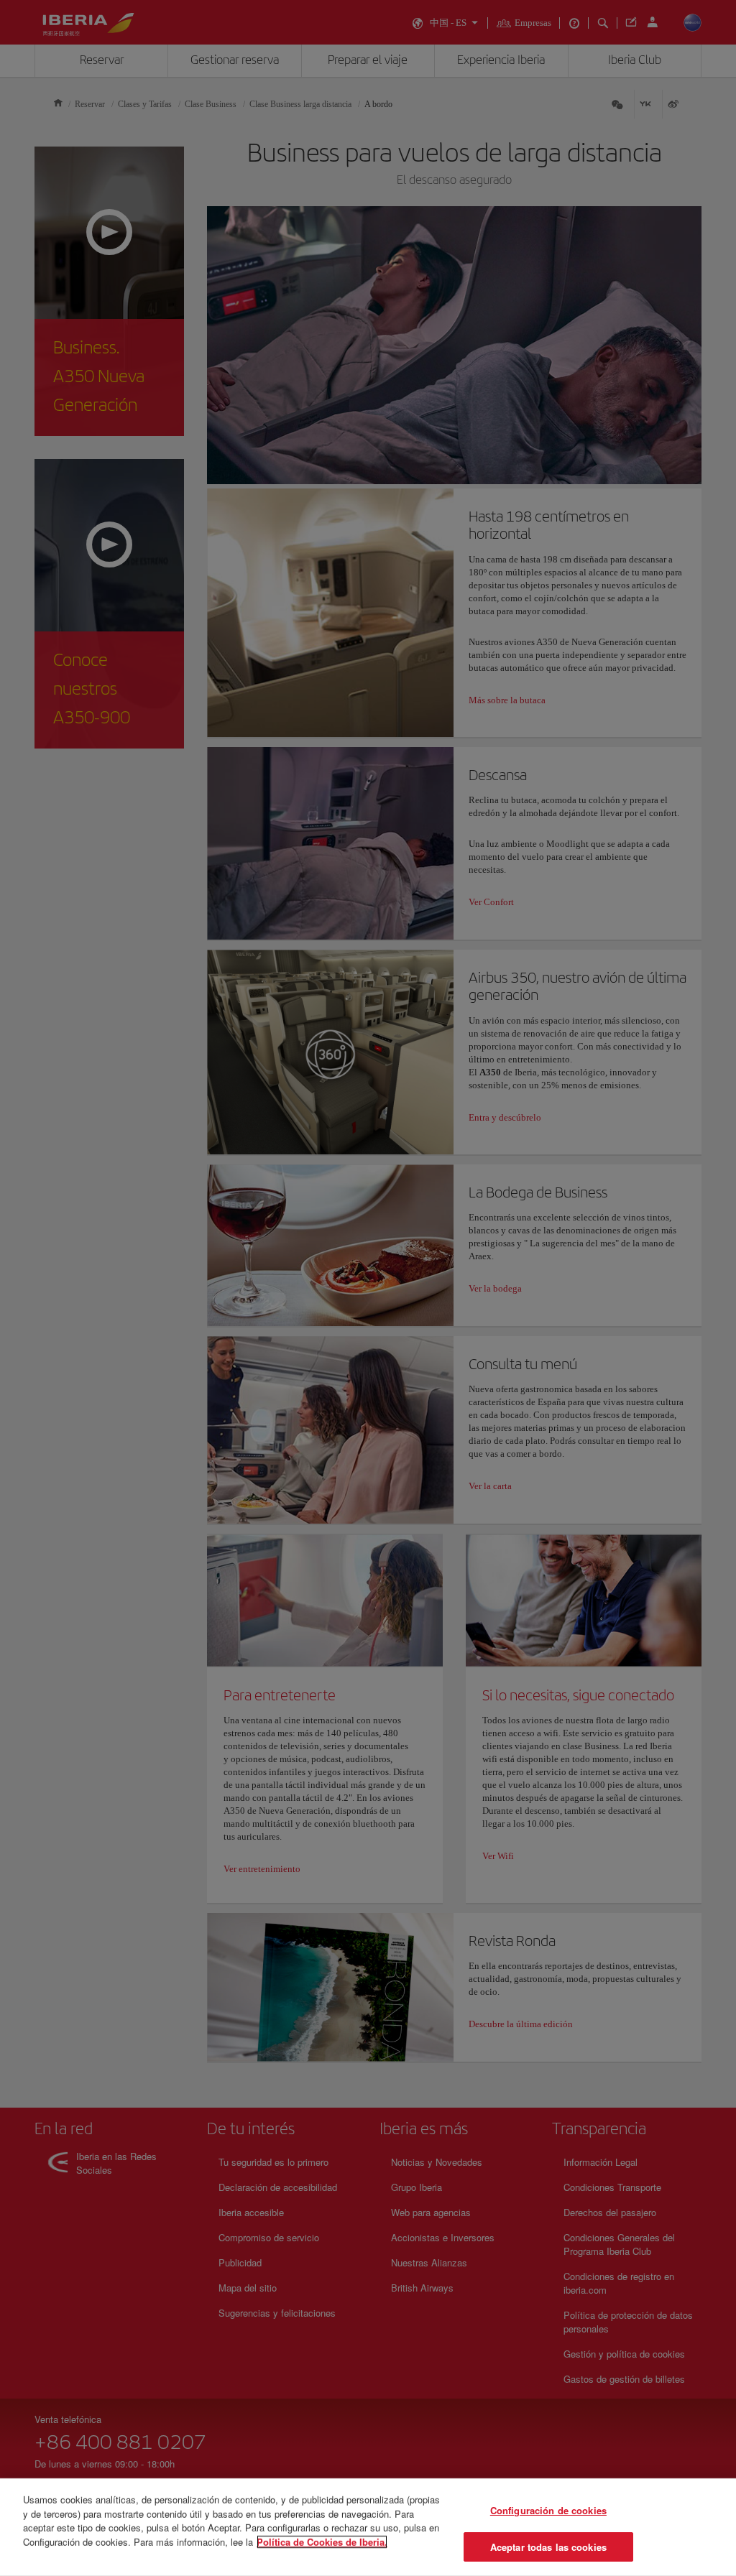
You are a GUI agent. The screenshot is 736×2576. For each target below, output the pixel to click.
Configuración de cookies (548, 2510)
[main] (368, 2527)
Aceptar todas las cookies (548, 2546)
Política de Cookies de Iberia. (322, 2541)
